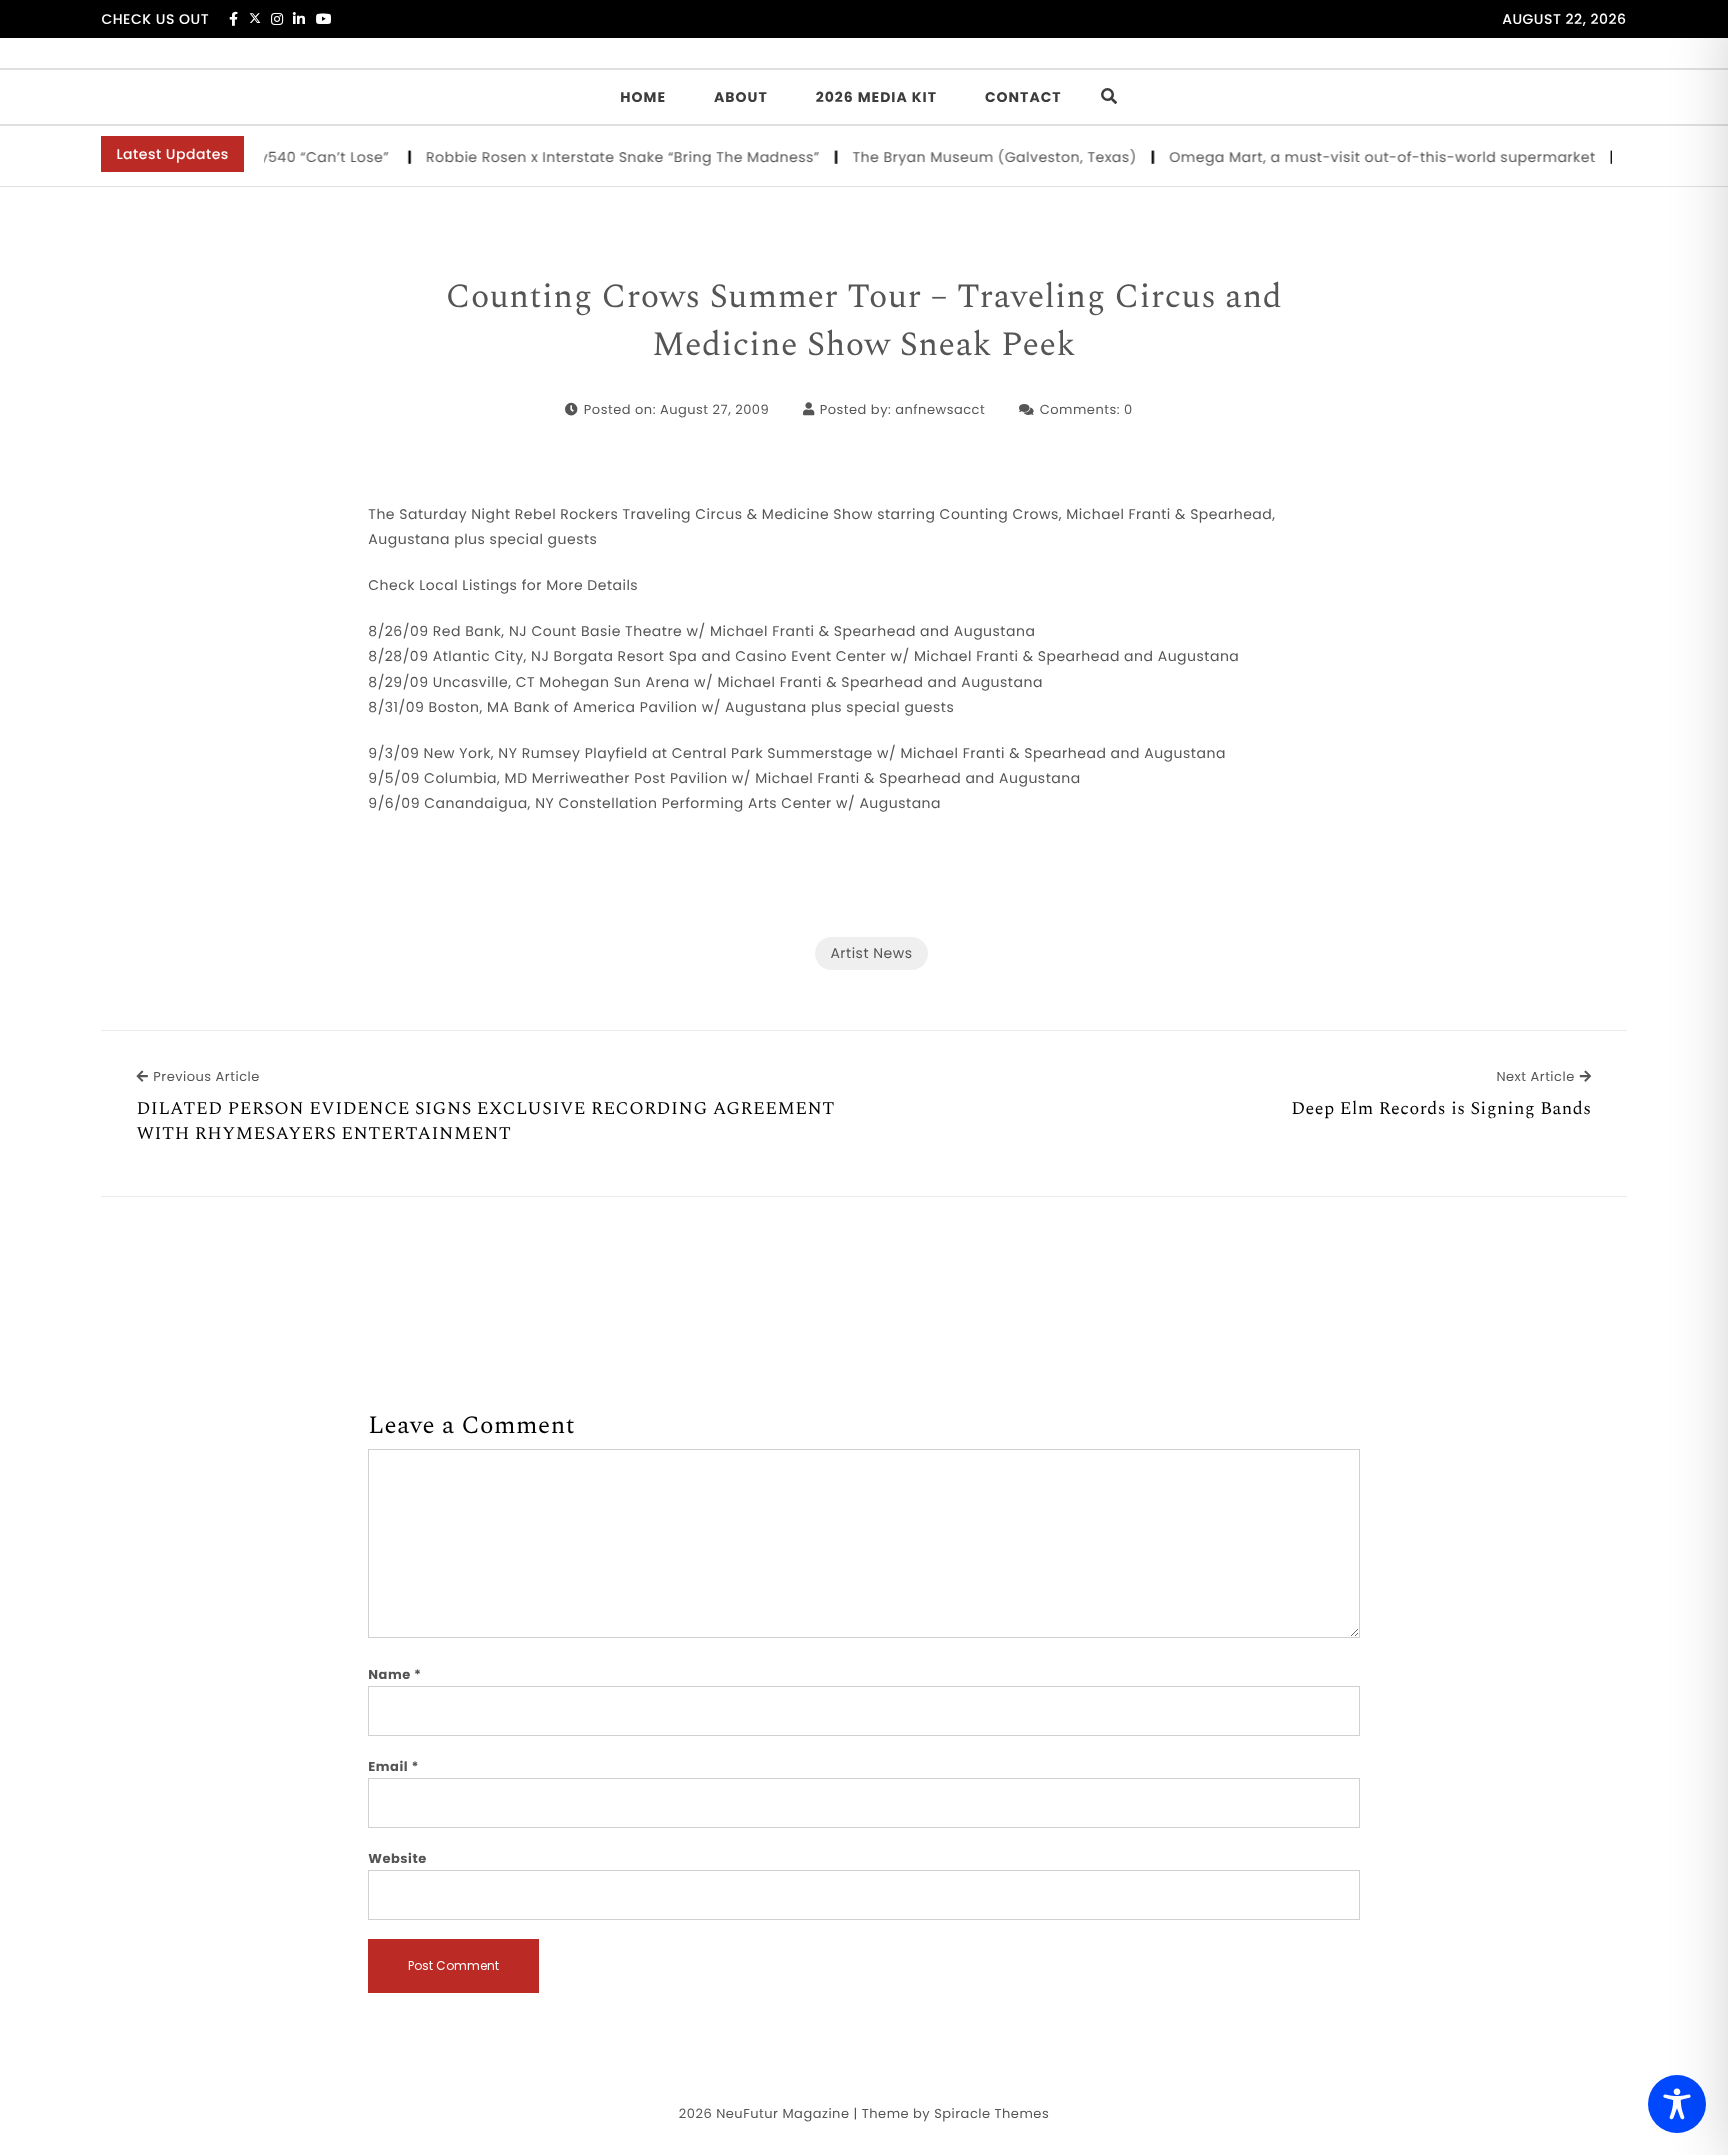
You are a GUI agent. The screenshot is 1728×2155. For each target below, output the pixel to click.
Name (394, 1674)
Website (397, 1858)
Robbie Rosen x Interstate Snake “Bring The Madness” (601, 157)
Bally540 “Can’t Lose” (290, 157)
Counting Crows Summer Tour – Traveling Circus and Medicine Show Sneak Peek (864, 321)
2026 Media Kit (876, 97)
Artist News (871, 953)
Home (643, 97)
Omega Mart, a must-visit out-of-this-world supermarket (1360, 157)
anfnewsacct (940, 409)
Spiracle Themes (991, 2113)
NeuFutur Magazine (782, 2113)
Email (393, 1766)
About (741, 97)
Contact (1023, 97)
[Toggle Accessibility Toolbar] (1677, 2104)
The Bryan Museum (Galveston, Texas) (972, 157)
